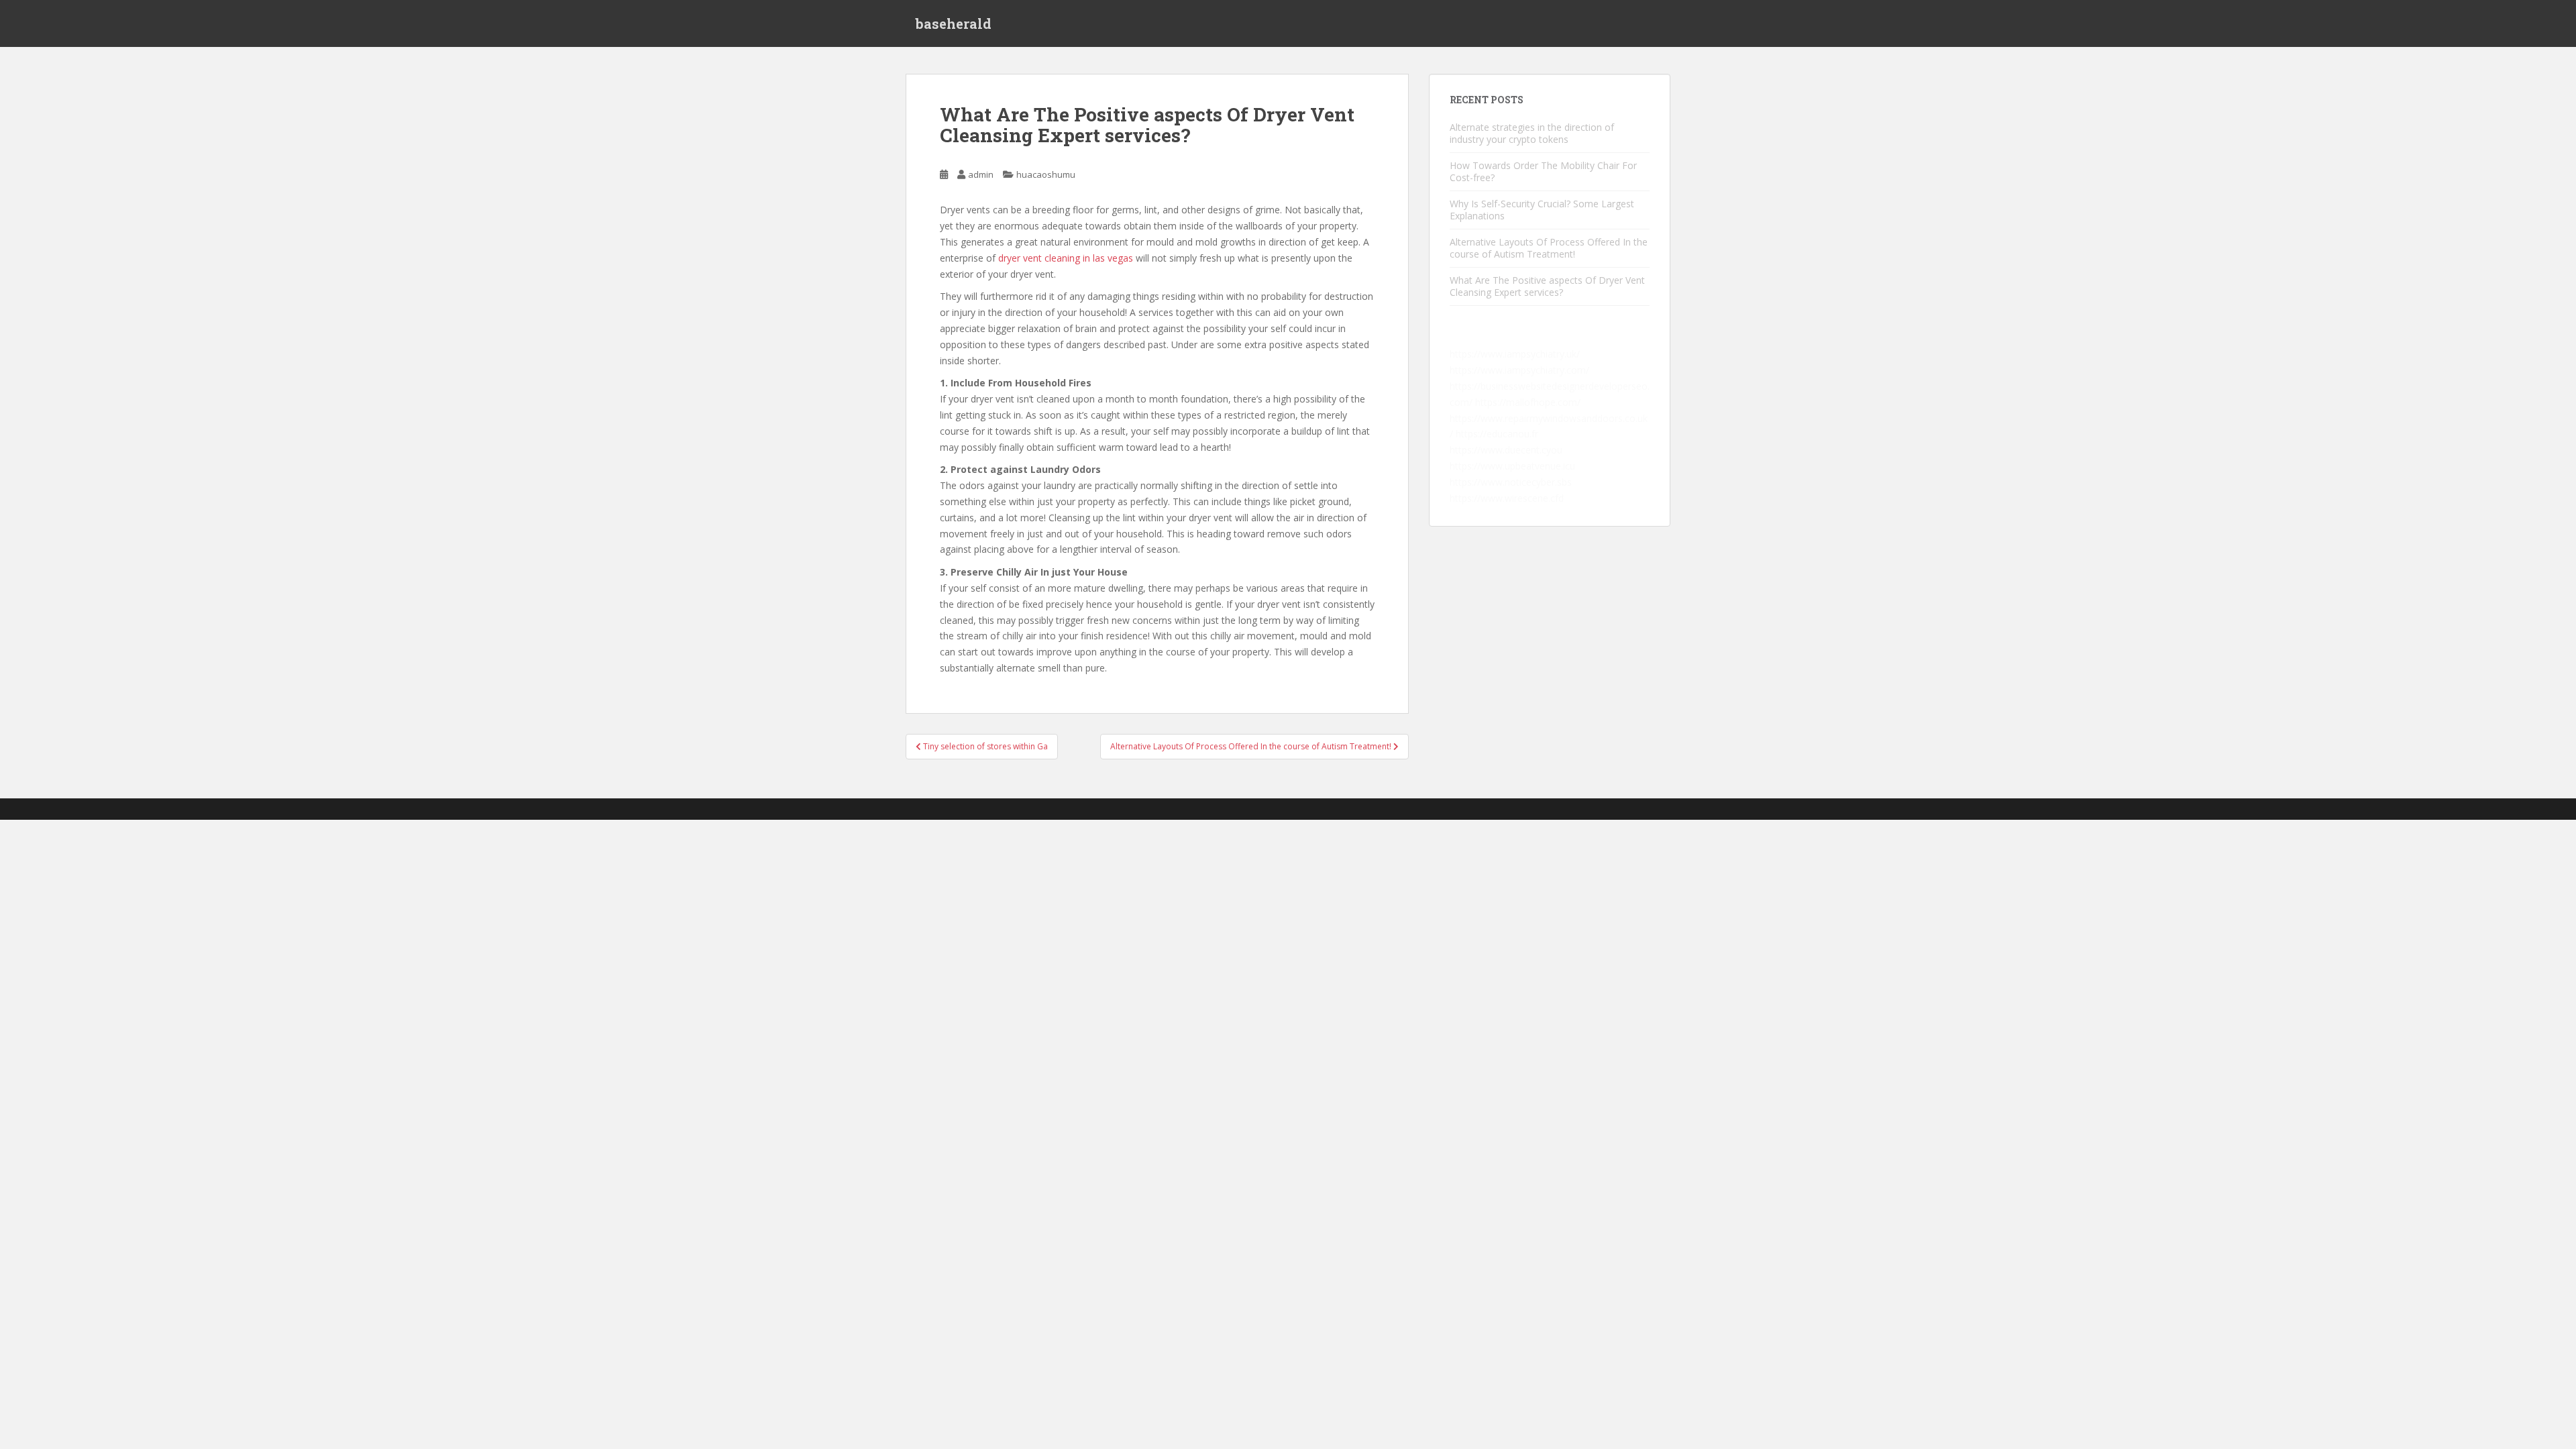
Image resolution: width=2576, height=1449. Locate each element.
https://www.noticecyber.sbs (1511, 482)
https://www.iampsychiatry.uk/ (1515, 354)
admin (981, 174)
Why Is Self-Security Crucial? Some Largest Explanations (1542, 210)
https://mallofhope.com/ (1528, 402)
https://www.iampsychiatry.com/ (1519, 370)
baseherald (954, 23)
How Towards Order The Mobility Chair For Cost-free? (1543, 171)
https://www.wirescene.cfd (1507, 498)
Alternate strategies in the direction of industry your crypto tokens (1532, 133)
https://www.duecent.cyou (1506, 450)
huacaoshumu (1046, 174)
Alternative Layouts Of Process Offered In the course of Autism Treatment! (1549, 248)
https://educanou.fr (1497, 434)
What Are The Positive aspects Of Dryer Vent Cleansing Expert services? (1547, 286)
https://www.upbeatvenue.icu (1512, 466)
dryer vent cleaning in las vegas (1066, 258)
